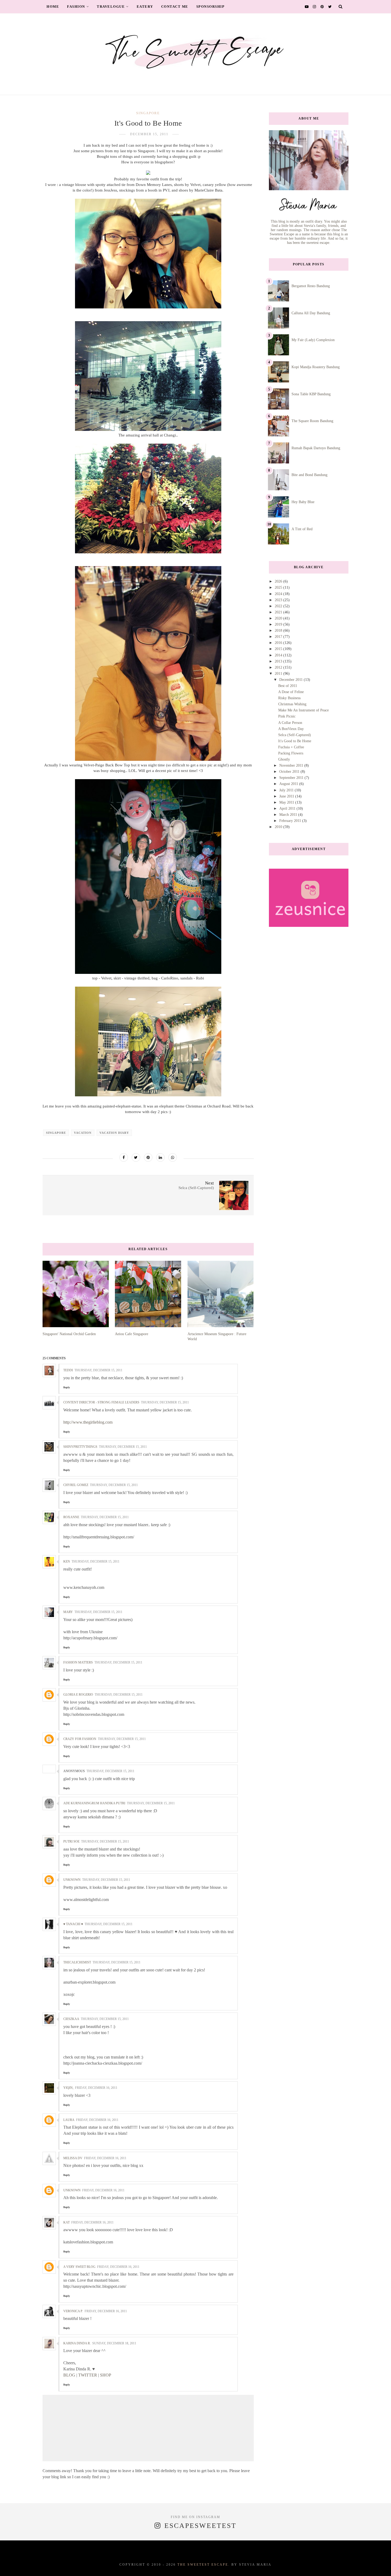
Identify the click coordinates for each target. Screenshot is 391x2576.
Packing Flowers (291, 753)
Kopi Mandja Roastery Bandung (316, 367)
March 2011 (289, 815)
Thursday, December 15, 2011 (98, 1370)
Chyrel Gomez (76, 1485)
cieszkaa (71, 2019)
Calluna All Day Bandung (311, 313)
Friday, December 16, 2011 (96, 2088)
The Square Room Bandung (312, 421)
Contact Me (175, 7)
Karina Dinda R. (77, 2343)
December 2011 (292, 680)
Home (53, 7)
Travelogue (111, 7)
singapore (148, 113)
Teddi (68, 1370)
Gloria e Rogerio (78, 1695)
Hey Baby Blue (303, 502)
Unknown (72, 1880)
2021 (279, 612)
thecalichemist (77, 1962)
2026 (279, 581)
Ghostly (284, 759)
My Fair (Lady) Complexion (313, 340)
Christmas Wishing (292, 704)
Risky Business (289, 698)
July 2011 (287, 790)
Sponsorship (211, 7)
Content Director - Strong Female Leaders (101, 1402)
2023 (279, 600)
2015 (279, 649)
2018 (279, 631)
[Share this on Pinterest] (148, 1157)
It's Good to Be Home (295, 741)
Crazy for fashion (80, 1739)
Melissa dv (73, 2158)
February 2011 (291, 821)
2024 (279, 594)
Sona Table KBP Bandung (311, 394)
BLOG (69, 2375)
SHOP (106, 2375)
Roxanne (71, 1517)
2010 (279, 827)
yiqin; (68, 2088)
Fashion (76, 7)
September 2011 (292, 778)
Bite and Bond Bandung (309, 475)
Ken (67, 1561)
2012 (279, 667)
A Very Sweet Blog (79, 2267)
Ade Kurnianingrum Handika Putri (94, 1803)
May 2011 (287, 802)
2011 (279, 674)
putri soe (71, 1841)
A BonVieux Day (291, 729)
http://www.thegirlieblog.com (88, 1422)
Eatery (145, 7)
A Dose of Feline (291, 692)
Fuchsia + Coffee (291, 747)
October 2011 (290, 772)
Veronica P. (73, 2311)
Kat (66, 2222)
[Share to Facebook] (124, 1157)
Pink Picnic (287, 716)
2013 (279, 661)
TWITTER (88, 2375)
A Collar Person (290, 723)
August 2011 (289, 784)
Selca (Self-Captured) (295, 735)
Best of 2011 (288, 686)
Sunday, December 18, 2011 (114, 2343)
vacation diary (114, 1133)
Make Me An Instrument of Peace (303, 710)
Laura (69, 2120)
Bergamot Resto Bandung (311, 286)
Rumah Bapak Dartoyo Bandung (316, 448)
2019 (279, 624)
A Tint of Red (302, 529)
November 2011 (292, 765)
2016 (279, 643)
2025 (279, 587)
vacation (83, 1133)
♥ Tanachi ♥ (73, 1924)
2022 (279, 606)
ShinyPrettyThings (80, 1447)
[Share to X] (136, 1157)
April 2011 (288, 809)
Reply (67, 1387)
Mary (68, 1612)
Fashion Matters (78, 1662)
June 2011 (287, 796)
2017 (279, 637)
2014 (279, 655)
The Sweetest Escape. (204, 2565)
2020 (279, 618)
